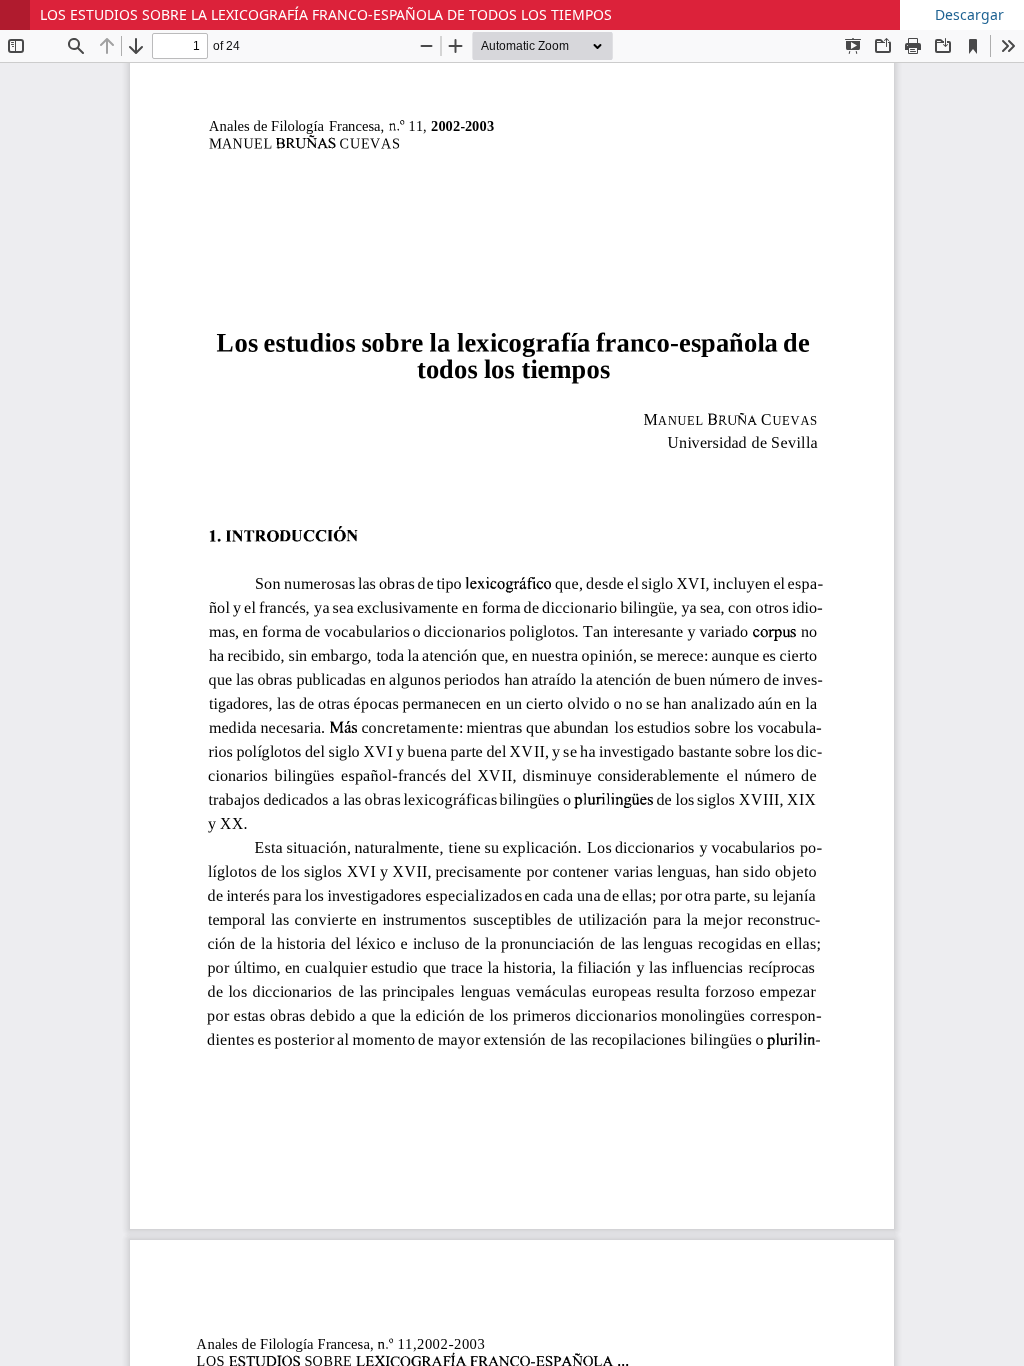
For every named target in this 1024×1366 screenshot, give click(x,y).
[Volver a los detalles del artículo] (15, 15)
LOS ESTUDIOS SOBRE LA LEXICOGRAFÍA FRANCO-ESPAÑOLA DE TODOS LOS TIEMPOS (326, 14)
